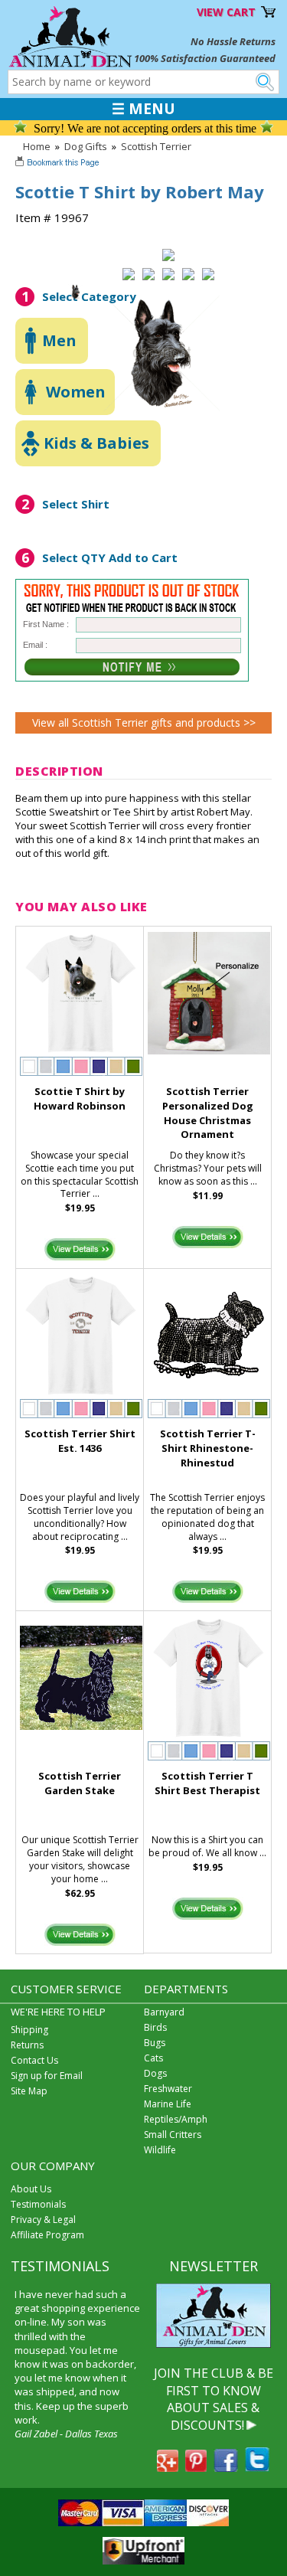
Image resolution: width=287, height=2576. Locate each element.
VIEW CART (226, 12)
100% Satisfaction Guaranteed (205, 58)
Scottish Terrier (156, 146)
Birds (155, 2027)
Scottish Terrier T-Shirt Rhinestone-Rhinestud (208, 1448)
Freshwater (168, 2089)
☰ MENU (143, 109)
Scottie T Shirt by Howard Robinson (80, 1098)
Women (76, 392)
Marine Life (168, 2104)
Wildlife (160, 2150)
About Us (31, 2189)
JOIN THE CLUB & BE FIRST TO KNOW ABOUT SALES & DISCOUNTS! (214, 2399)
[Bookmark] (59, 164)
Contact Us (34, 2060)
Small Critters (173, 2135)
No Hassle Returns (233, 41)
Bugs (155, 2043)
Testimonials (38, 2204)
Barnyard (164, 2012)
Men (59, 340)
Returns (27, 2045)
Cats (153, 2058)
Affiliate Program (47, 2235)
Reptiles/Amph (176, 2119)
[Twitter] (257, 2467)
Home (37, 146)
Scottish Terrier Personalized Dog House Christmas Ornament (208, 1113)
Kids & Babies (96, 443)
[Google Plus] (168, 2467)
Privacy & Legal (43, 2220)
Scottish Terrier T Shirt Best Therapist (207, 1783)
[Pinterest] (196, 2467)
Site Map (29, 2091)
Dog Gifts (86, 146)
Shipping (29, 2030)
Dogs (155, 2073)
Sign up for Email (47, 2076)
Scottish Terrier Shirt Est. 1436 (80, 1441)
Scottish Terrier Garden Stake (80, 1783)
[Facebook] (226, 2467)
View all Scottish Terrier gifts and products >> (144, 722)
